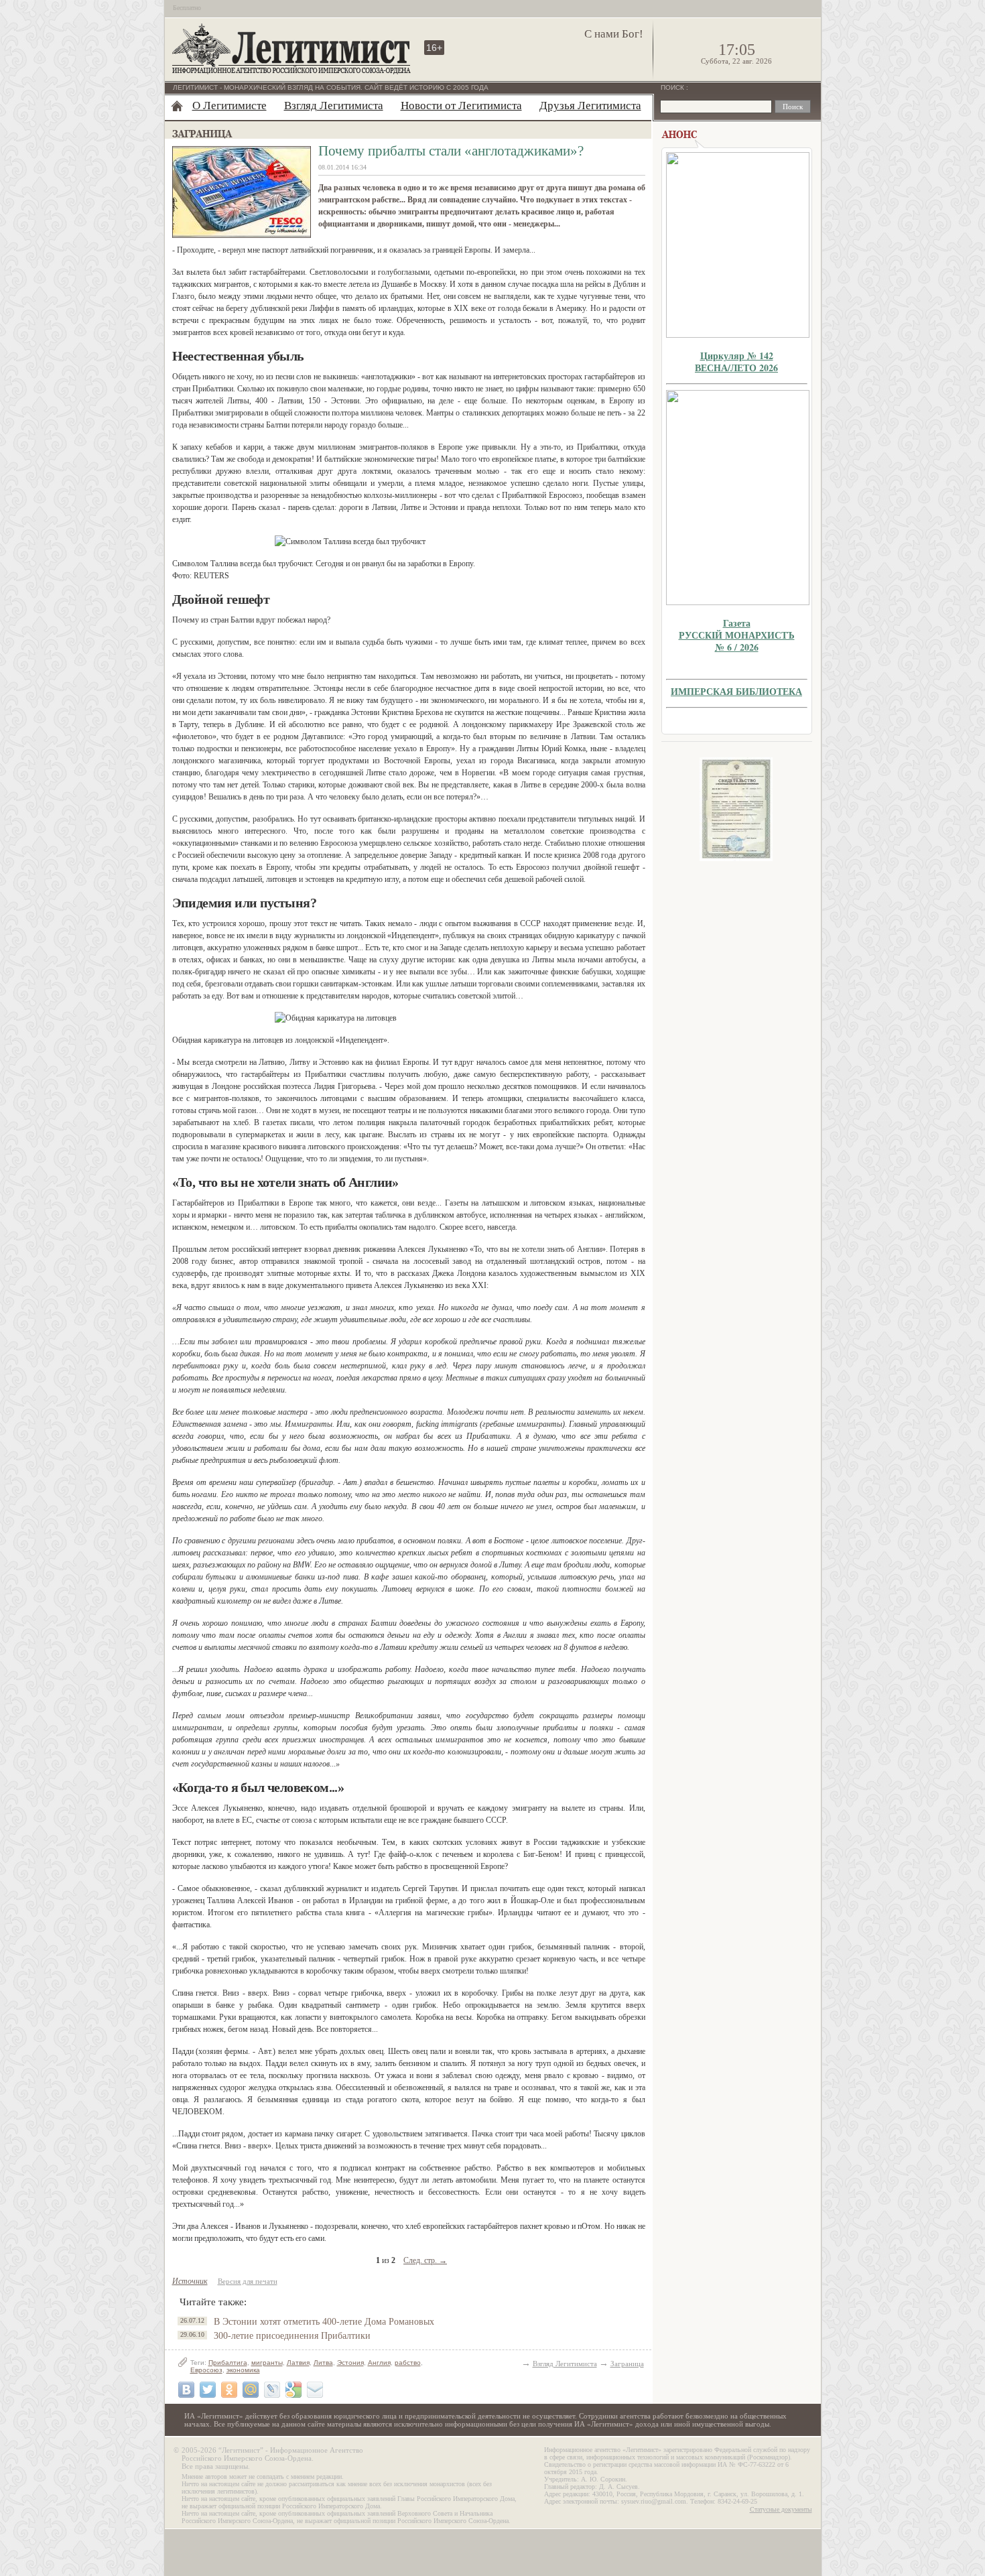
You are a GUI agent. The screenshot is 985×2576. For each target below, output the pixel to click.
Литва (323, 2363)
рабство (408, 2363)
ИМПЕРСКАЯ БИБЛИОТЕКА (736, 691)
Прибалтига (228, 2363)
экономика (243, 2370)
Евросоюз (206, 2370)
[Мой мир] (251, 2390)
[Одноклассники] (229, 2390)
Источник (190, 2281)
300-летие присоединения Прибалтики (292, 2336)
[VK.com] (186, 2390)
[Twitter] (208, 2390)
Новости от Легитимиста (461, 106)
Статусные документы (781, 2509)
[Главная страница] (177, 106)
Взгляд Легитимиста (334, 106)
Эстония (350, 2363)
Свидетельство (736, 809)
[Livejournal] (272, 2390)
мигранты (267, 2363)
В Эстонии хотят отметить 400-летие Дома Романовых (324, 2322)
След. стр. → (425, 2260)
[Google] (293, 2390)
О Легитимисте (229, 106)
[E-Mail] (315, 2390)
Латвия (298, 2363)
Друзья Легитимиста (590, 106)
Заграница (627, 2364)
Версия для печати (248, 2281)
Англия (379, 2363)
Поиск (673, 87)
